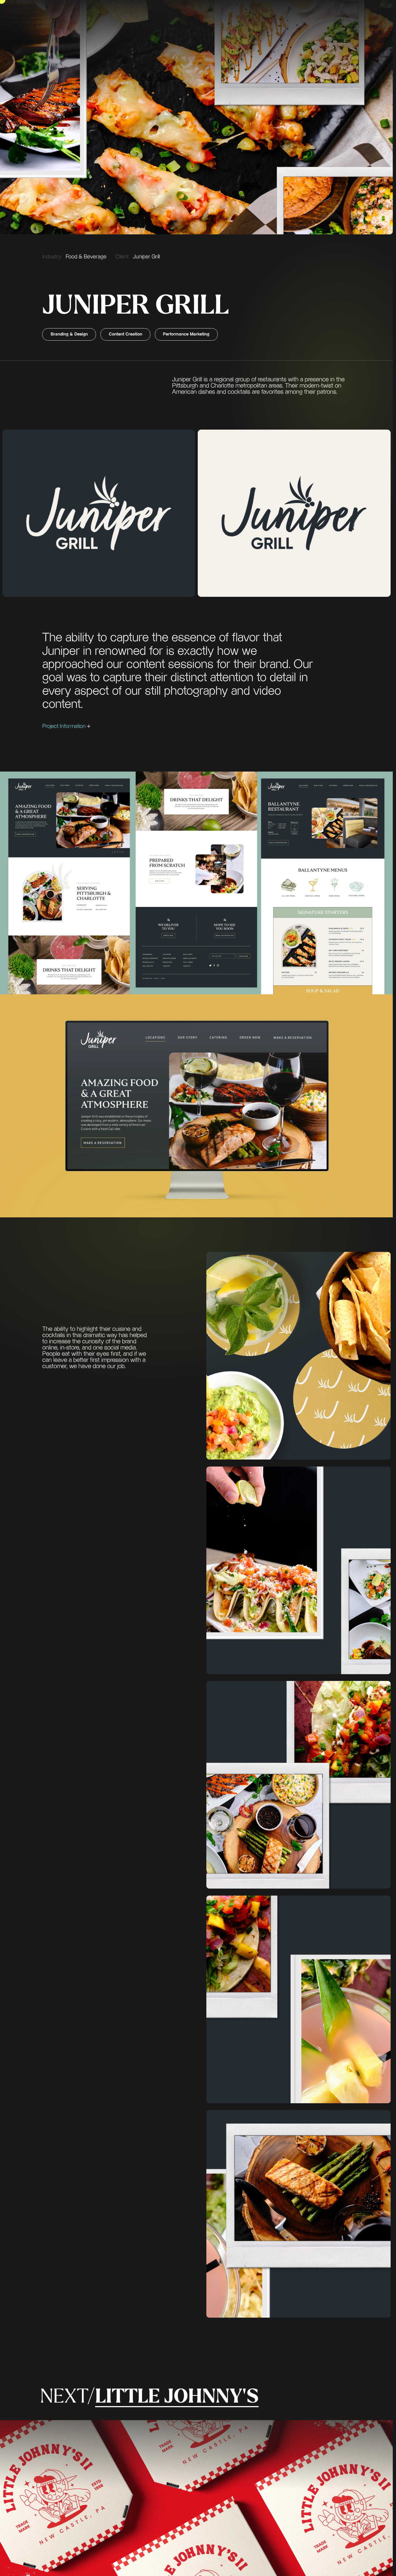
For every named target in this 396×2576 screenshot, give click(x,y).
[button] (196, 726)
